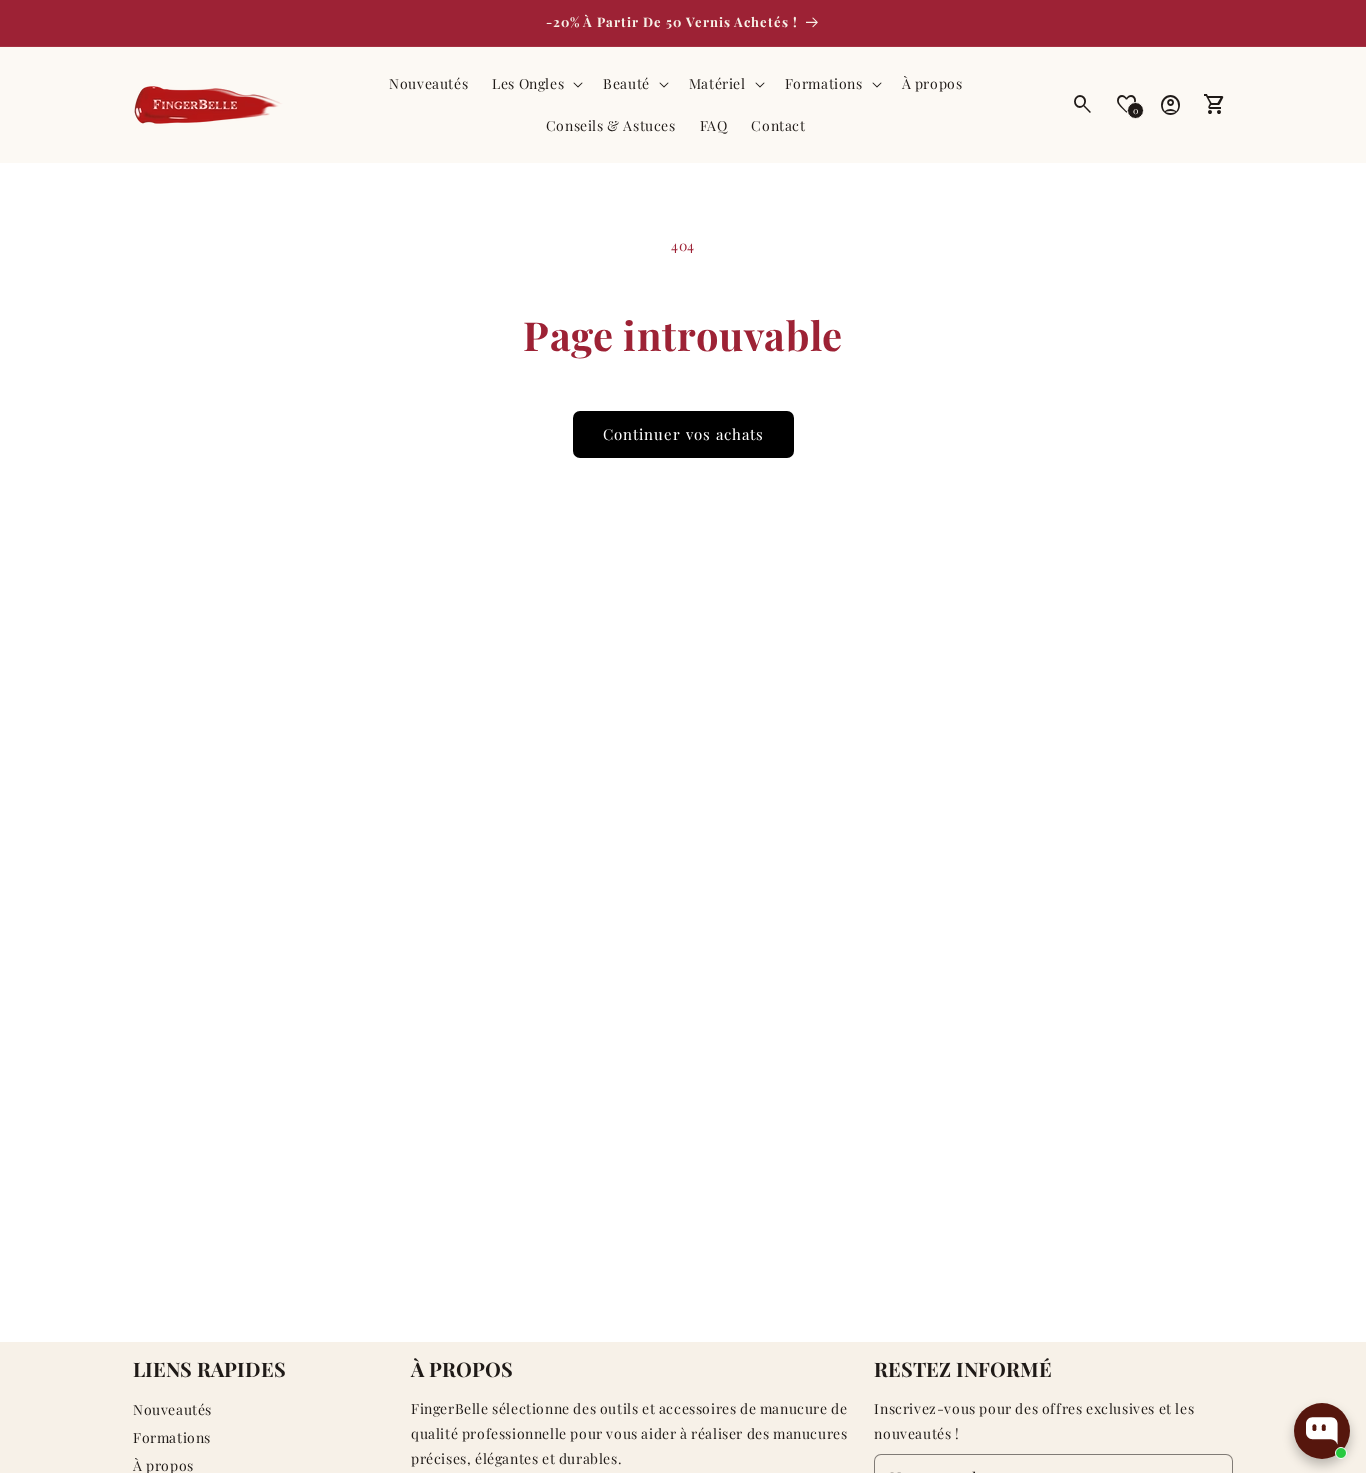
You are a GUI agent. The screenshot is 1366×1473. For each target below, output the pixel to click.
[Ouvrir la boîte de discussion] (1322, 1431)
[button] (535, 84)
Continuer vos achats (683, 434)
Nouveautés (172, 1409)
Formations (172, 1437)
